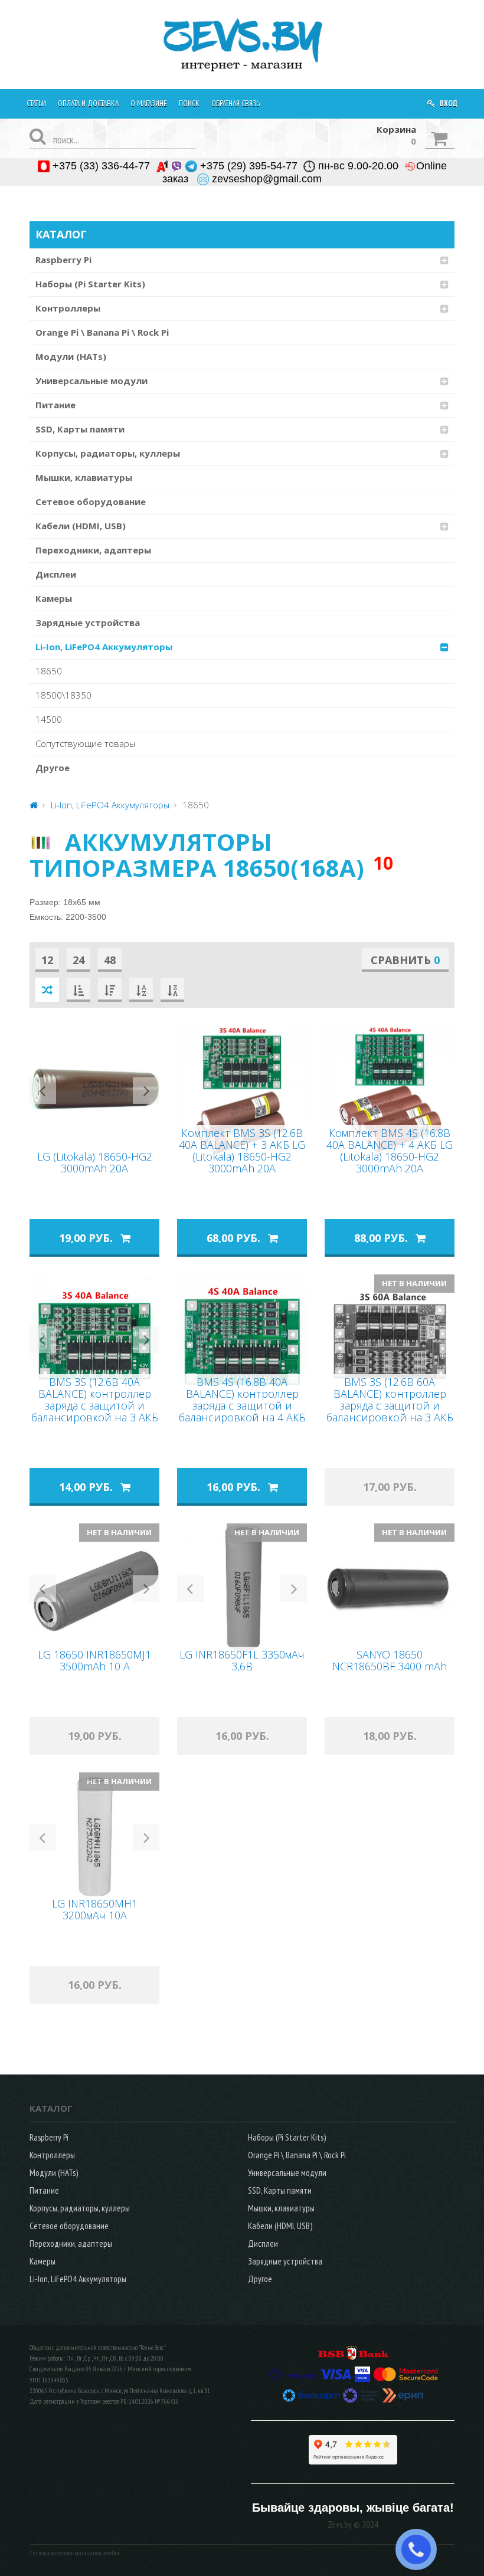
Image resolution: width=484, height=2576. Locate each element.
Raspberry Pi (63, 260)
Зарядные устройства (88, 622)
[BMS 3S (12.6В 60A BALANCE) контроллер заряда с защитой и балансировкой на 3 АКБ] (390, 1339)
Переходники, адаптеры (93, 550)
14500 (49, 719)
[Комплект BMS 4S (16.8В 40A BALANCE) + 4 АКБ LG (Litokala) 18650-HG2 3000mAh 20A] (390, 1090)
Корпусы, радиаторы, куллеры (108, 453)
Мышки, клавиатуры (84, 477)
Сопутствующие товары (85, 743)
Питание (55, 405)
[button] (43, 1091)
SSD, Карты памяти (80, 429)
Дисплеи (56, 574)
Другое (53, 768)
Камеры (54, 598)
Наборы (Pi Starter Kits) (90, 284)
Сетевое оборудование (91, 502)
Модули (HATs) (71, 356)
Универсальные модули (91, 381)
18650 (49, 671)
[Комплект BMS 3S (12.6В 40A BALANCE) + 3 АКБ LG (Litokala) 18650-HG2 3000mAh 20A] (242, 1090)
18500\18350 (63, 695)
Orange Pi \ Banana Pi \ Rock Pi (102, 332)
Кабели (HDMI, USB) (81, 526)
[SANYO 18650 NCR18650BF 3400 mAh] (390, 1588)
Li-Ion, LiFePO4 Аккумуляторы (104, 647)
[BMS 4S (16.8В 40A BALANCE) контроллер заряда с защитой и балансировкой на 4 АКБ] (242, 1339)
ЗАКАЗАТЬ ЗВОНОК (421, 2549)
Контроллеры (68, 308)
